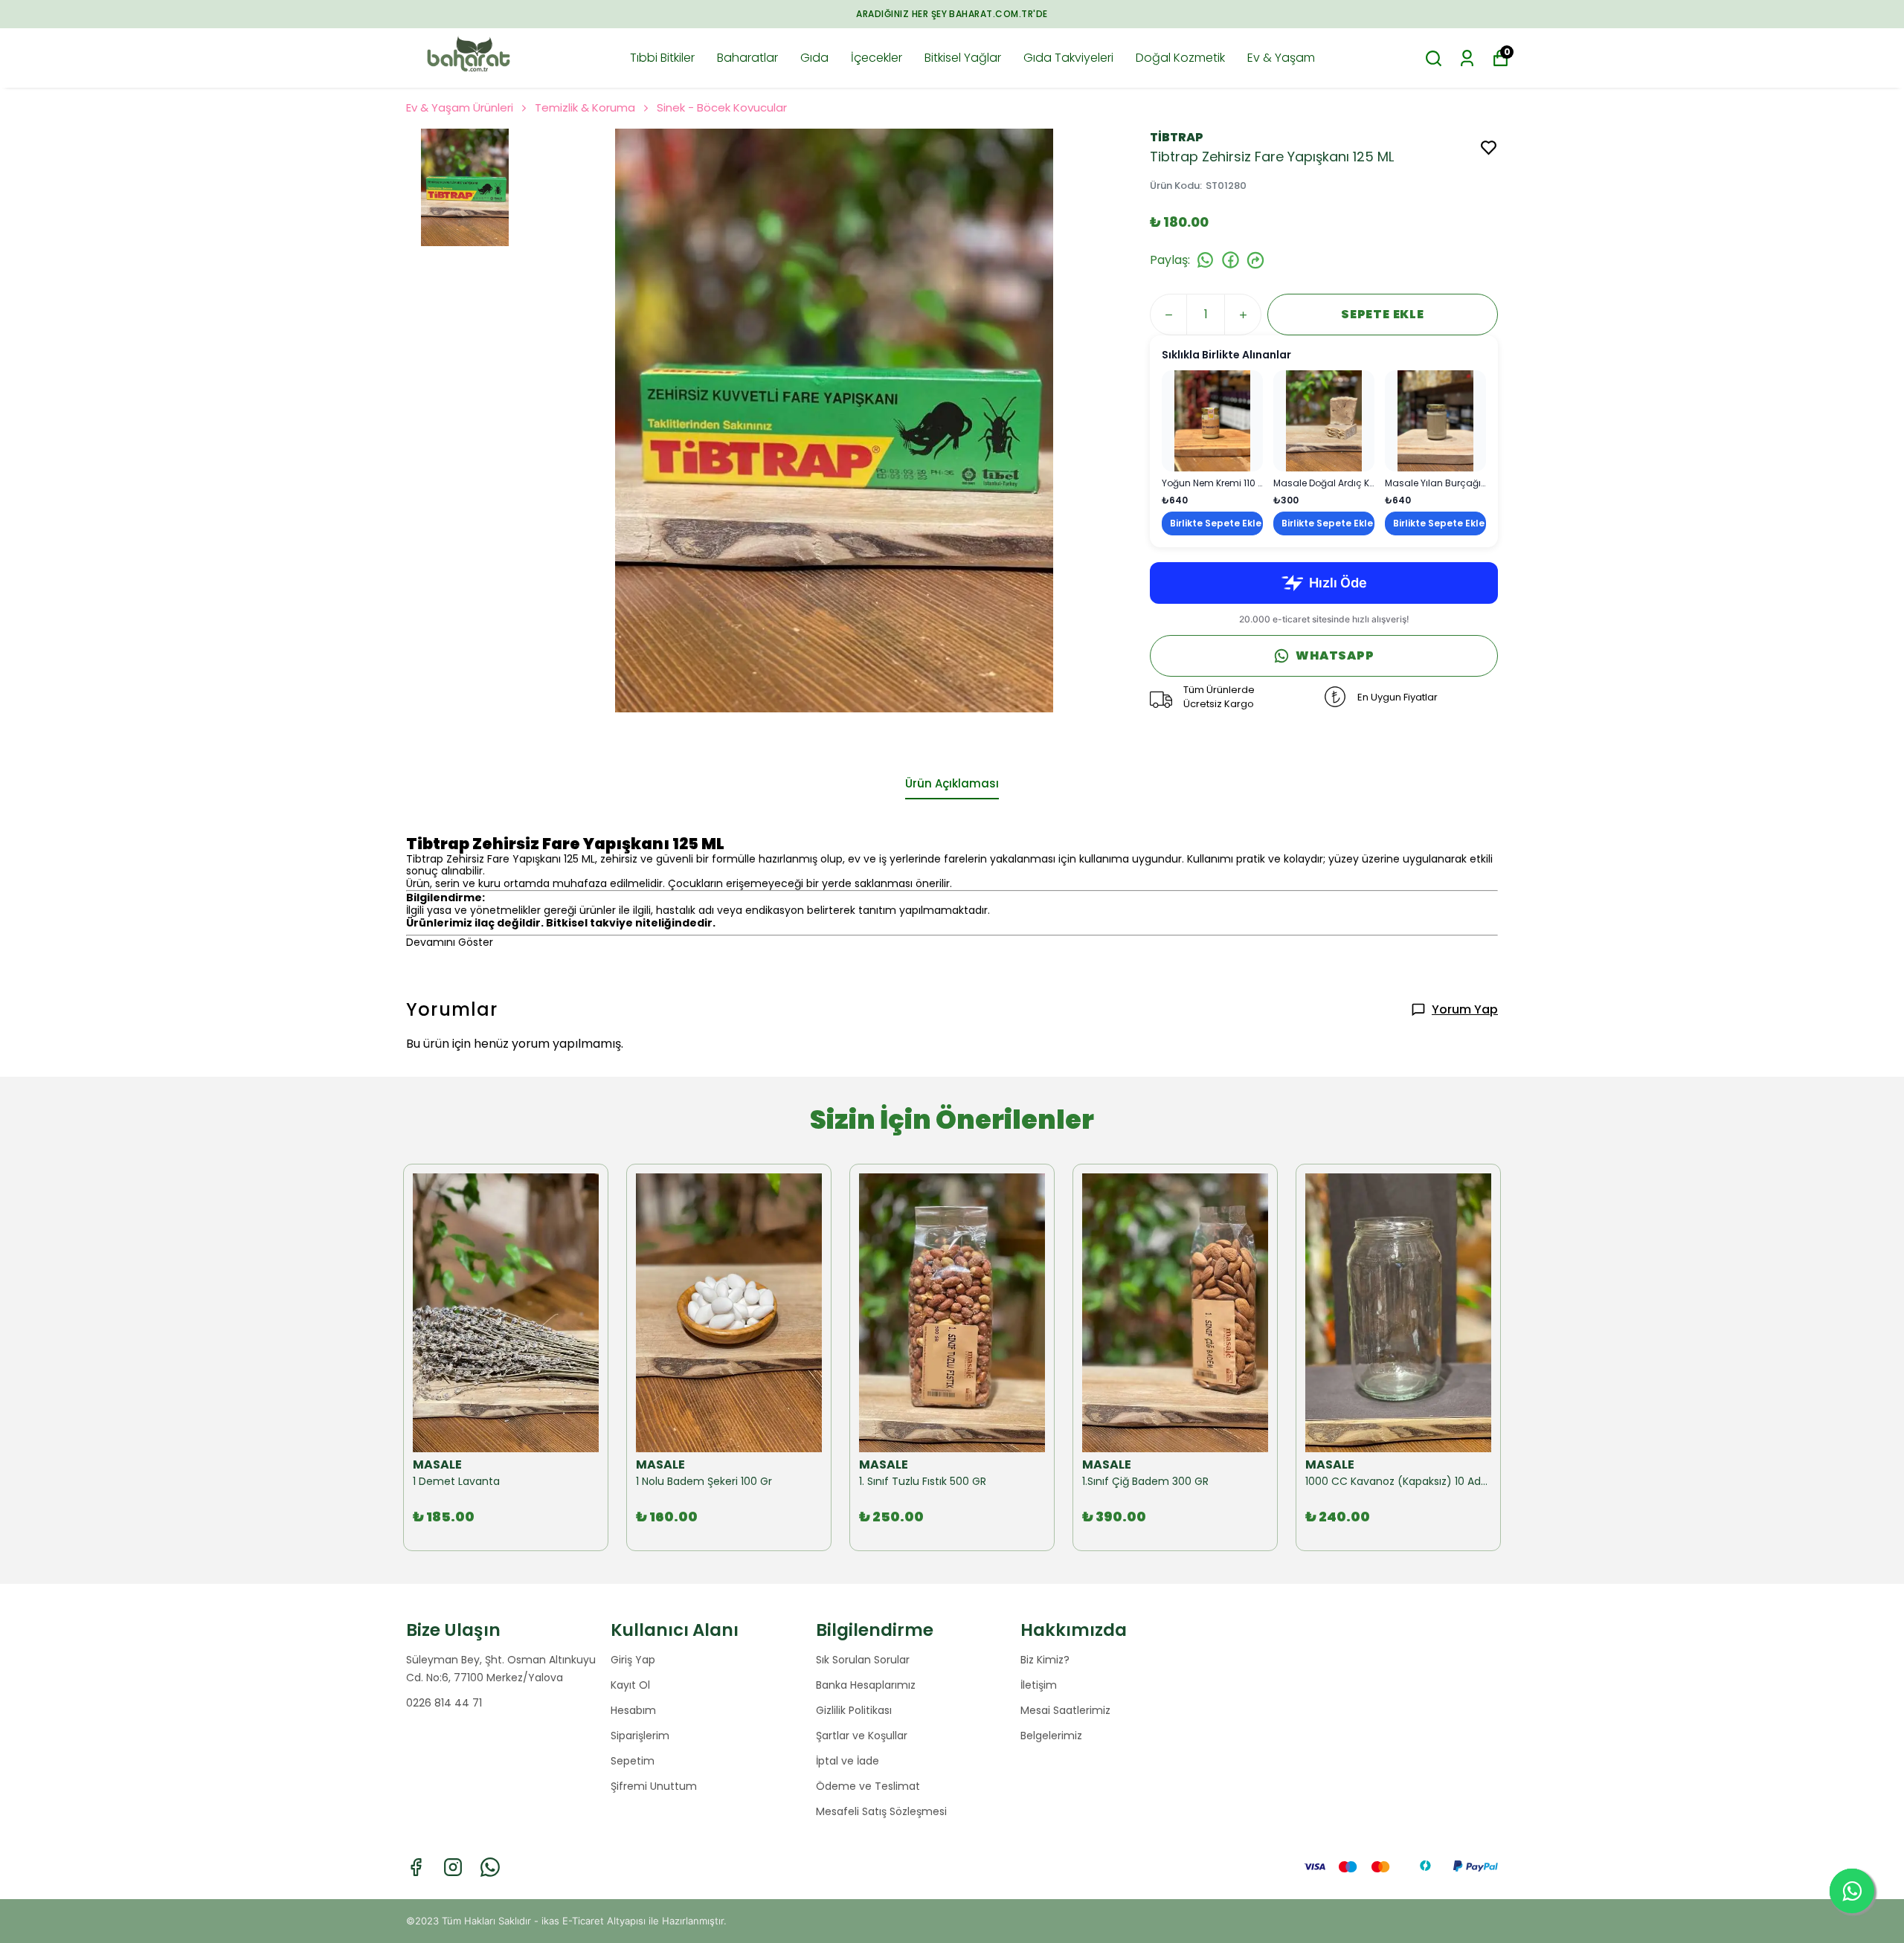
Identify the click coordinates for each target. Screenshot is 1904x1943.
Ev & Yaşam (1281, 58)
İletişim (1039, 1685)
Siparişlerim (640, 1736)
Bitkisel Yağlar (963, 58)
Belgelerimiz (1051, 1736)
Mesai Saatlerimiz (1065, 1710)
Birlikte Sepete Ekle (1216, 523)
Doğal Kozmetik (1180, 58)
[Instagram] (453, 1867)
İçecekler (877, 58)
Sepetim (633, 1761)
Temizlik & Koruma (585, 107)
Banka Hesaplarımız (866, 1685)
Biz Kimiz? (1045, 1660)
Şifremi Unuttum (654, 1786)
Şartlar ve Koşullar (862, 1736)
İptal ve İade (848, 1761)
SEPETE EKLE (1383, 314)
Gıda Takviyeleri (1068, 58)
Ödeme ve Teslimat (868, 1786)
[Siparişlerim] (1467, 58)
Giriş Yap (633, 1660)
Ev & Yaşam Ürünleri (460, 107)
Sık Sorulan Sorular (863, 1660)
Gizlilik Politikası (854, 1710)
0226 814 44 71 (444, 1703)
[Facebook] (416, 1867)
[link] (1212, 453)
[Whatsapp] (490, 1867)
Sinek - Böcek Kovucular (722, 107)
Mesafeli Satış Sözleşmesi (881, 1811)
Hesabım (633, 1710)
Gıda (814, 58)
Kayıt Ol (630, 1685)
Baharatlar (747, 58)
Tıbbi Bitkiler (662, 58)
